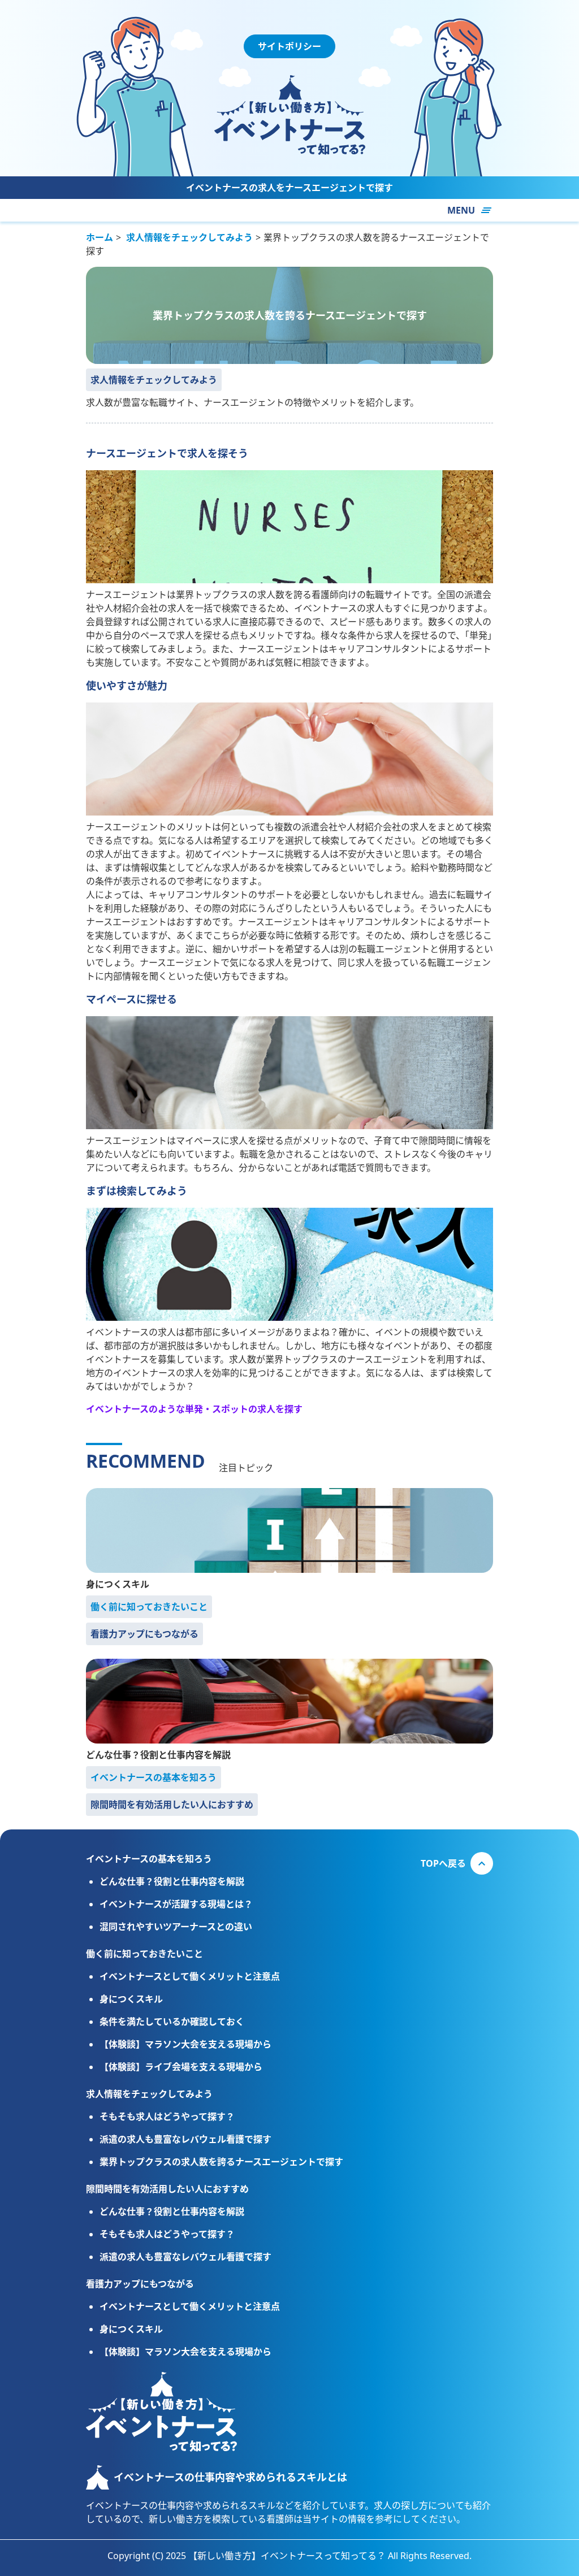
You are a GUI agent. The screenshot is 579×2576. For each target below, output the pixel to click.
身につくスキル (118, 1584)
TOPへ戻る (443, 1863)
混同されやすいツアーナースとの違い (176, 1927)
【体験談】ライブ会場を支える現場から (181, 2067)
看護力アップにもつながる (144, 1634)
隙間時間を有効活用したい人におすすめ (172, 1805)
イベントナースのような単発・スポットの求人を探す (194, 1409)
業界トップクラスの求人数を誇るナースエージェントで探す (221, 2162)
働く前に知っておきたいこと (149, 1607)
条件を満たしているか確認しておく (172, 2022)
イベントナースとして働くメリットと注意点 (190, 1976)
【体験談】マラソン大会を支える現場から (185, 2044)
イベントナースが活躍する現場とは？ (176, 1904)
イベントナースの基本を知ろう (154, 1777)
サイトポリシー (289, 46)
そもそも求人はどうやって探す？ (167, 2117)
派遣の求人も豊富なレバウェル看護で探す (185, 2139)
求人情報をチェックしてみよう (154, 380)
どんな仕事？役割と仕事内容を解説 (158, 1755)
